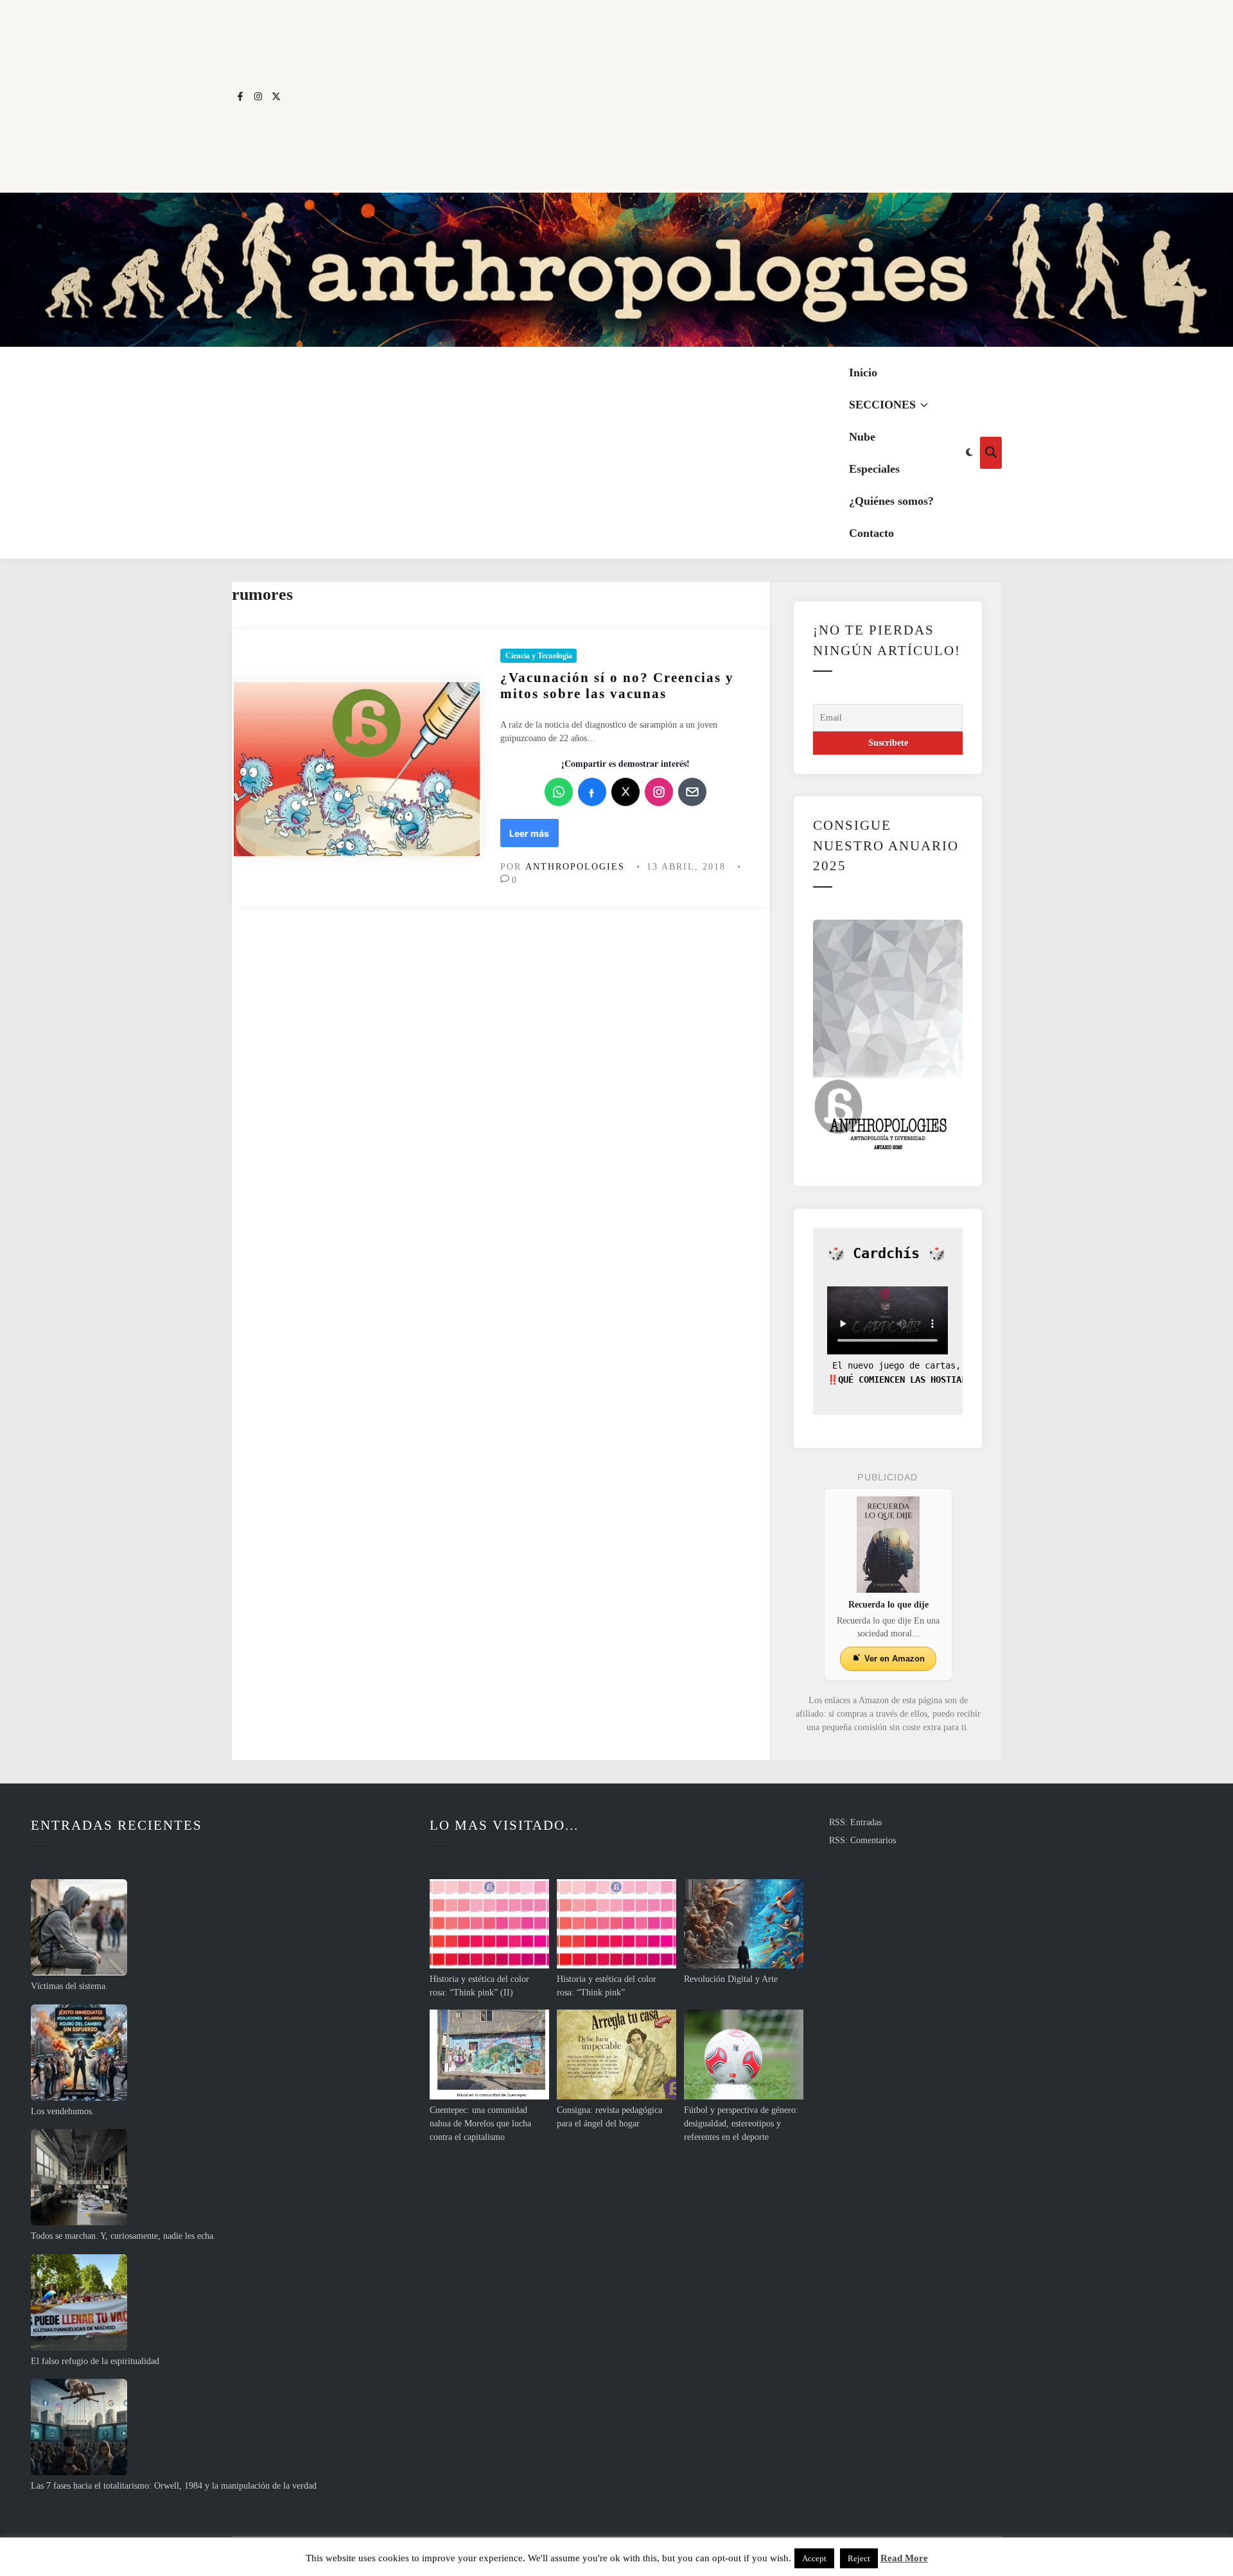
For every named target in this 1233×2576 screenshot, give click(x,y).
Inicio (863, 372)
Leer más (533, 837)
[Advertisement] (643, 96)
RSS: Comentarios (862, 1840)
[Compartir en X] (625, 792)
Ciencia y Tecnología (539, 656)
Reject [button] (859, 2558)
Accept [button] (814, 2558)
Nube (862, 437)
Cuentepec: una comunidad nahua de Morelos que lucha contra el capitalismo (480, 2124)
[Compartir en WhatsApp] (559, 792)
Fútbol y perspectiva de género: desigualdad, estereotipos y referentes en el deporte (741, 2124)
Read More (904, 2558)
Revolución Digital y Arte (731, 1979)
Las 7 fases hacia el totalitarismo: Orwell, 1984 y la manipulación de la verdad (174, 2486)
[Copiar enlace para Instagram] (659, 792)
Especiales (874, 469)
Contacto (871, 533)
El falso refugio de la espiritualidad (95, 2361)
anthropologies (575, 867)
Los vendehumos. (63, 2111)
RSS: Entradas (855, 1822)
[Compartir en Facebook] (592, 792)
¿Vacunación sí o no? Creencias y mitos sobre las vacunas (617, 686)
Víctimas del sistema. (69, 1986)
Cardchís (886, 1253)
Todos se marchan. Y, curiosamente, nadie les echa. (123, 2236)
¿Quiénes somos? (891, 501)
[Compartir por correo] (692, 792)
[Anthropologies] (616, 270)
